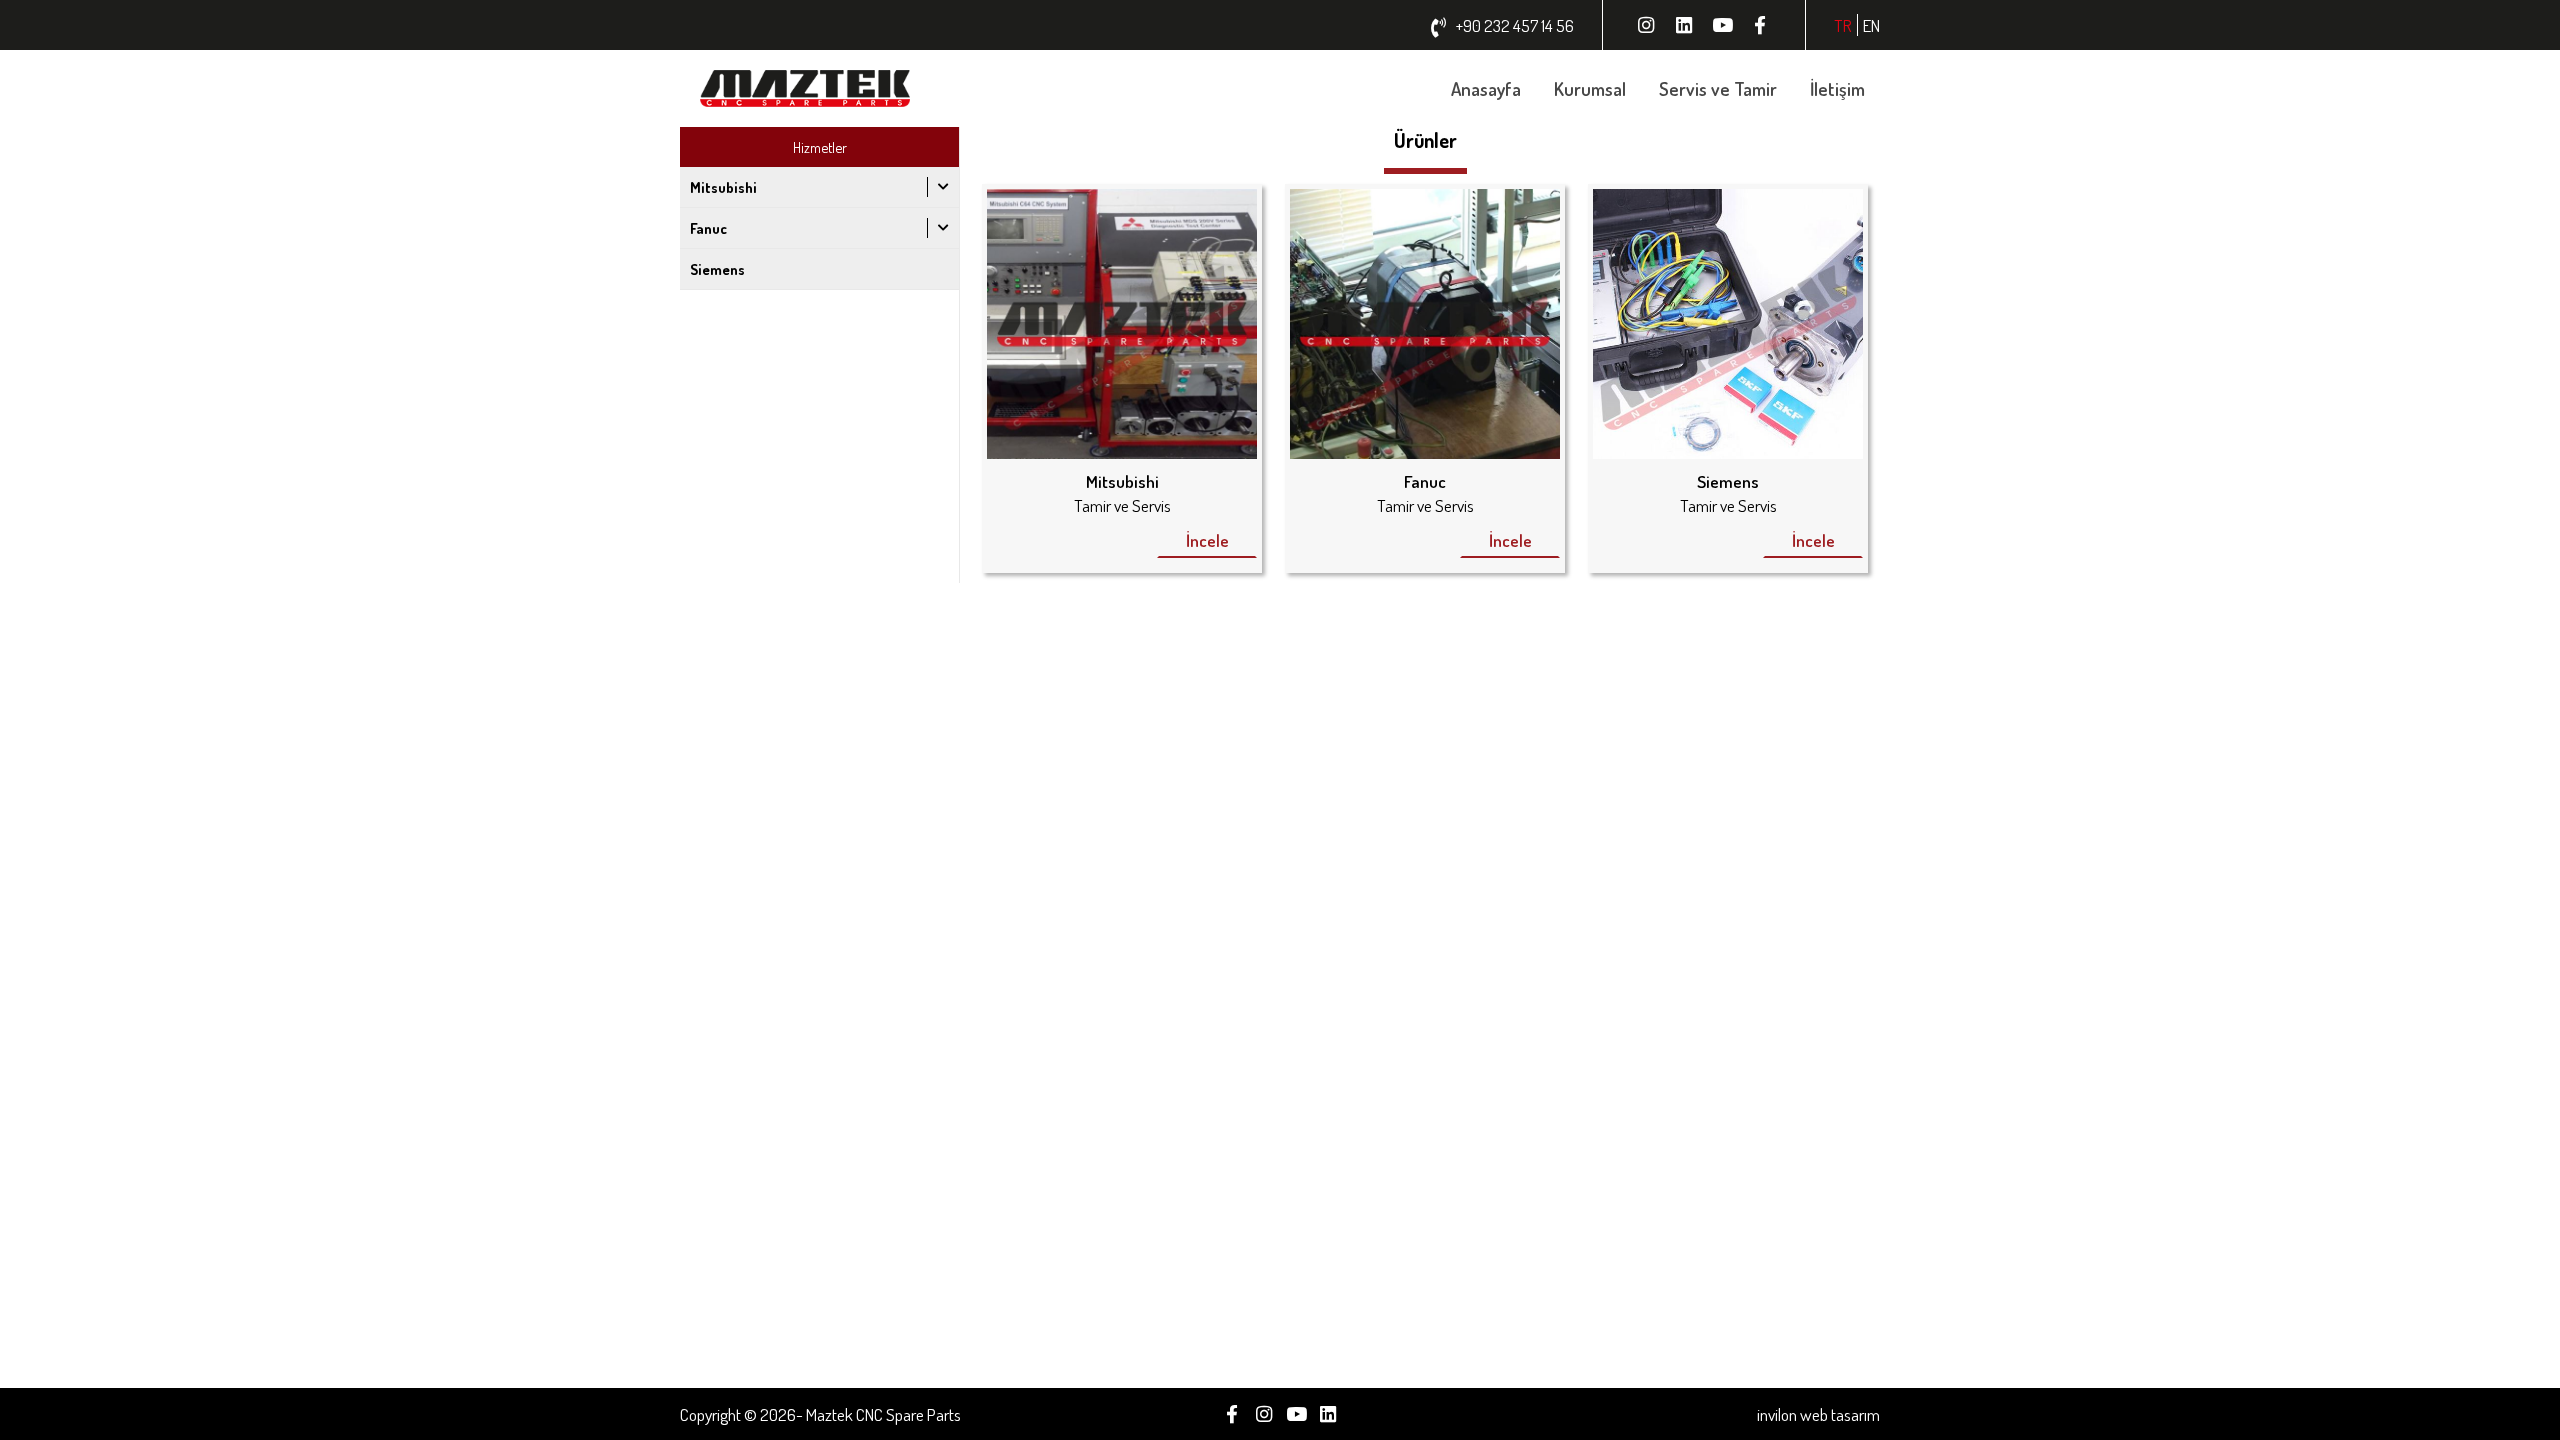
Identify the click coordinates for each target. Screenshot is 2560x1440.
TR (1843, 25)
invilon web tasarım (1818, 1414)
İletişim (1837, 88)
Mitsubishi (723, 187)
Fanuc (708, 228)
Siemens (717, 269)
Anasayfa (1486, 88)
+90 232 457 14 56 (1515, 25)
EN (1871, 25)
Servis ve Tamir (1718, 88)
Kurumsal (1590, 88)
